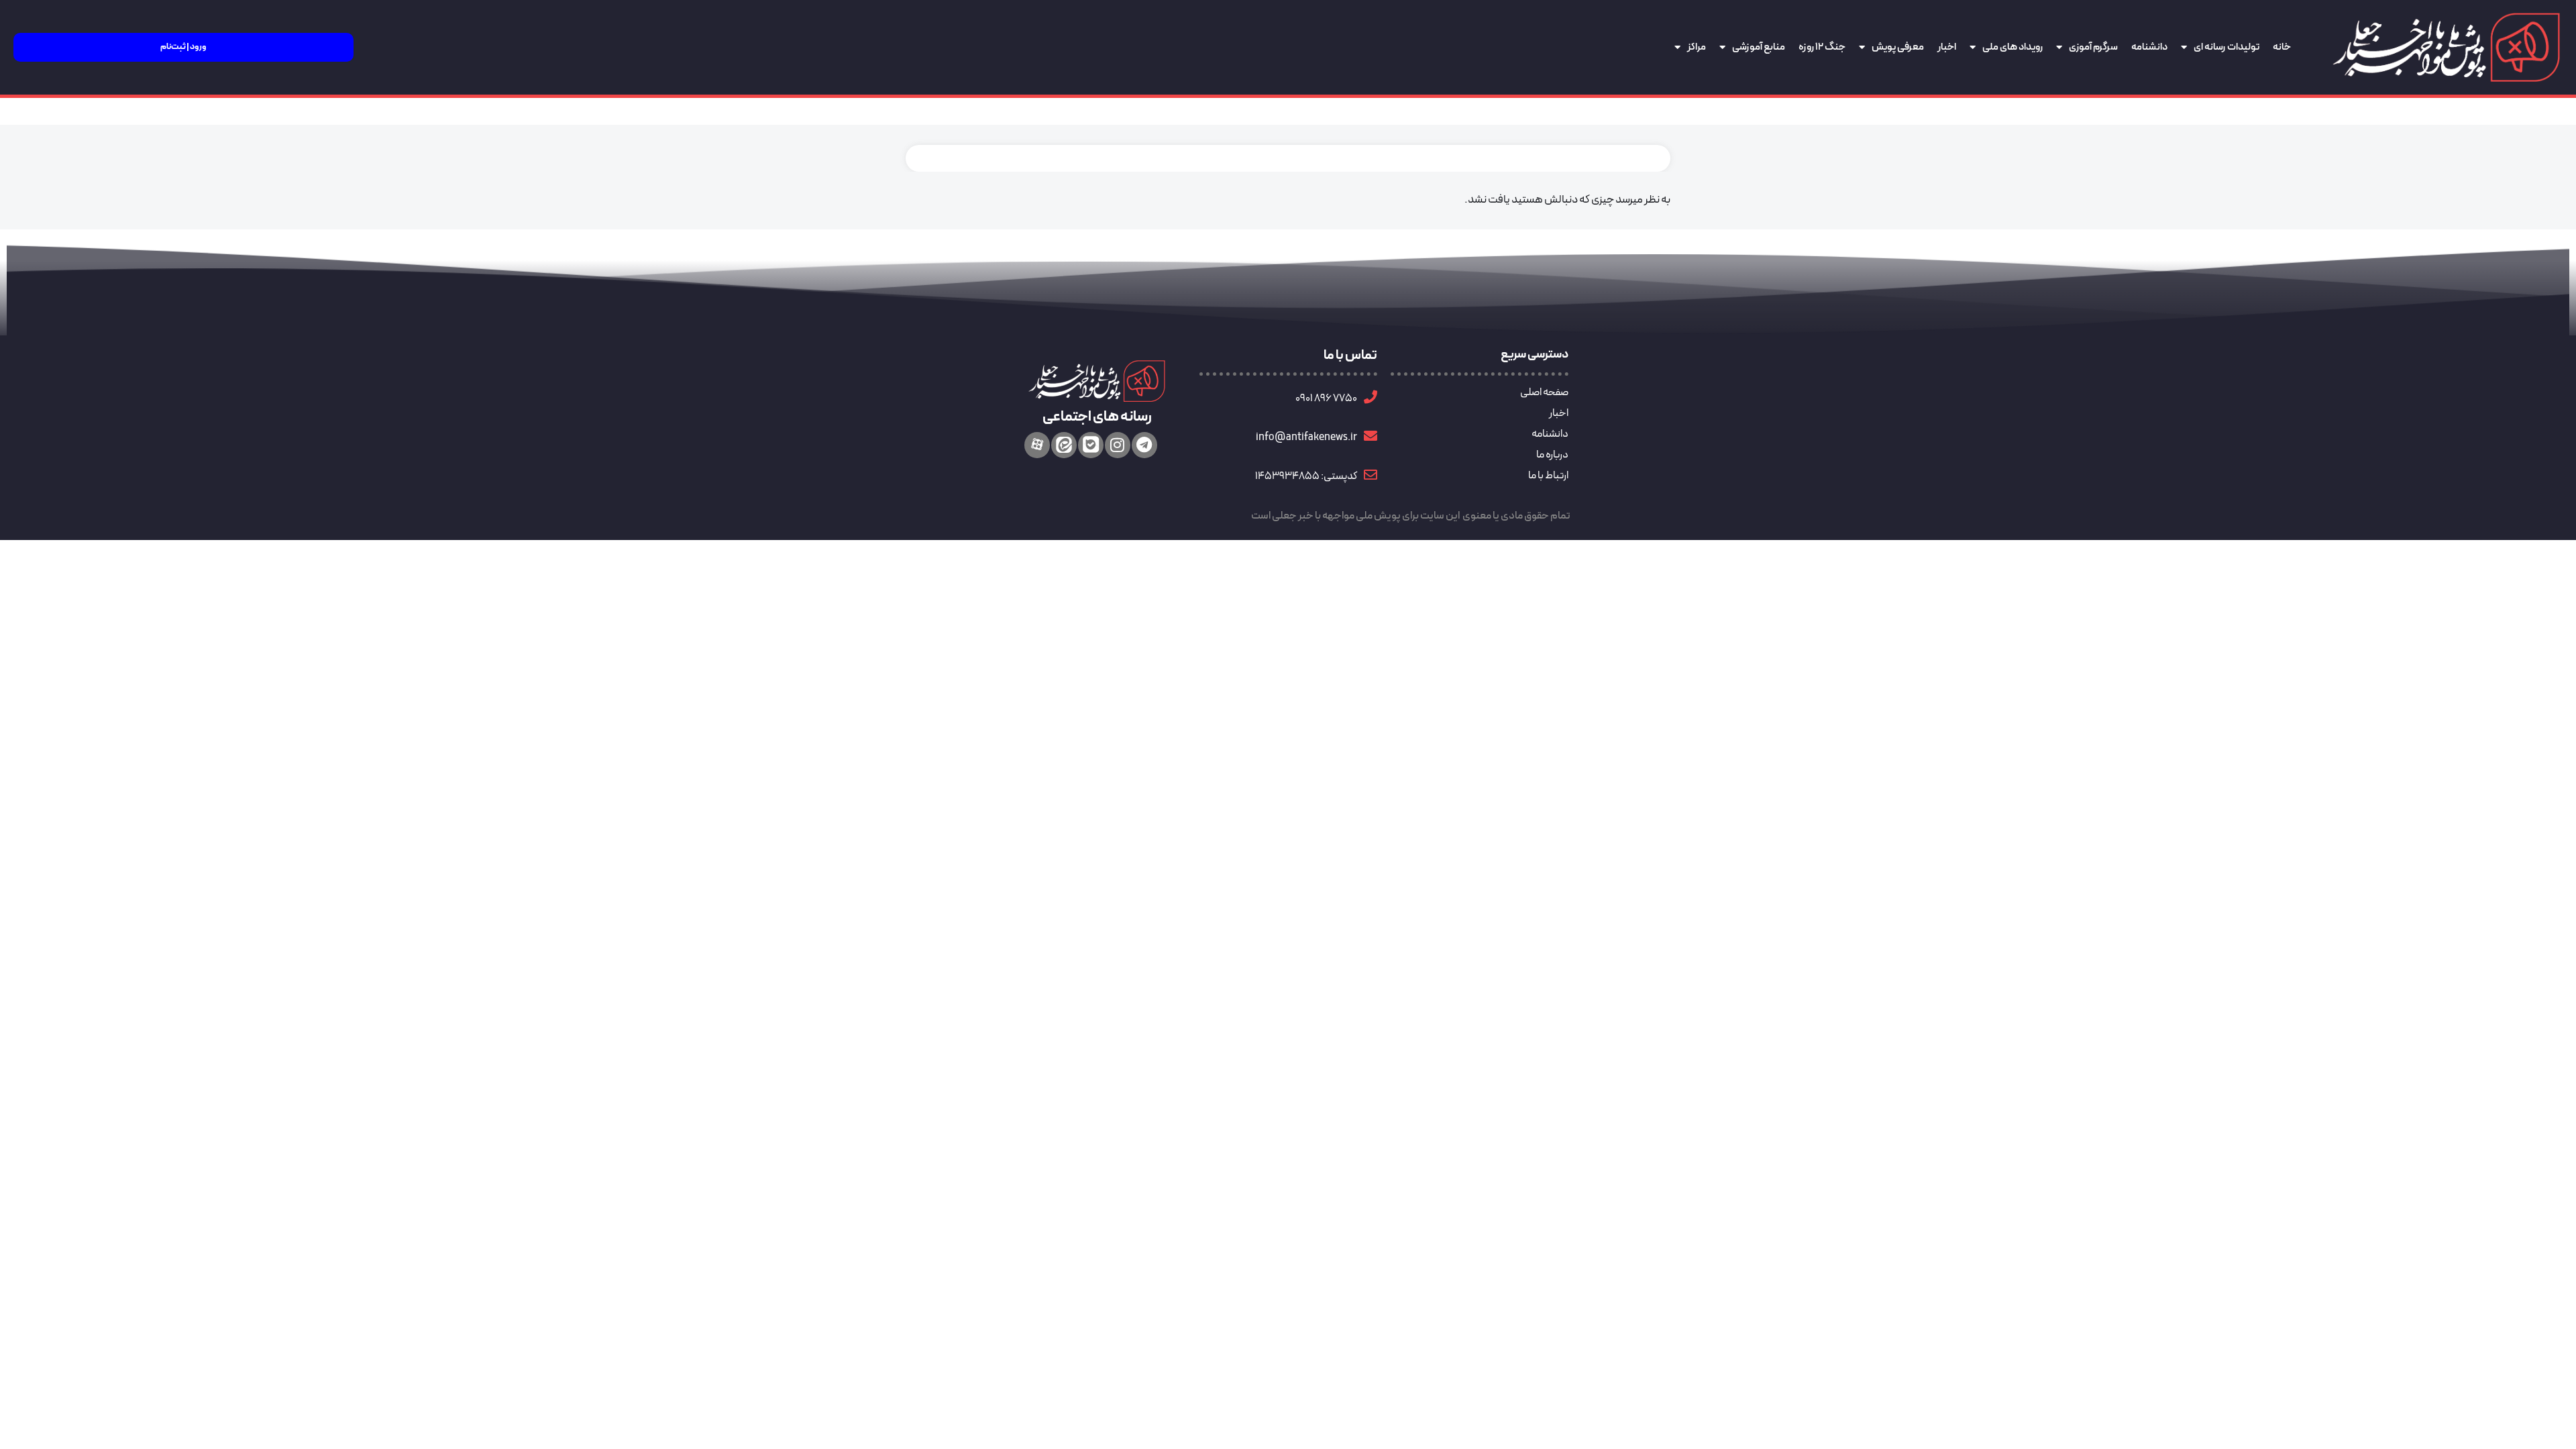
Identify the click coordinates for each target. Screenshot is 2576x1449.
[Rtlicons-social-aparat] (1037, 445)
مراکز (1697, 47)
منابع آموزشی (1759, 47)
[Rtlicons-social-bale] (1091, 445)
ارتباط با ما (1548, 476)
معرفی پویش (1898, 47)
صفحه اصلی (1544, 392)
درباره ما (1552, 455)
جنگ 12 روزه (1822, 47)
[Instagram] (1118, 445)
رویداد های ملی (2012, 47)
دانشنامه (2149, 47)
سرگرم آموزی (2093, 47)
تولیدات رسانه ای (2226, 47)
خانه (2282, 47)
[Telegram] (1144, 445)
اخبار (1947, 47)
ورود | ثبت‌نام (183, 47)
